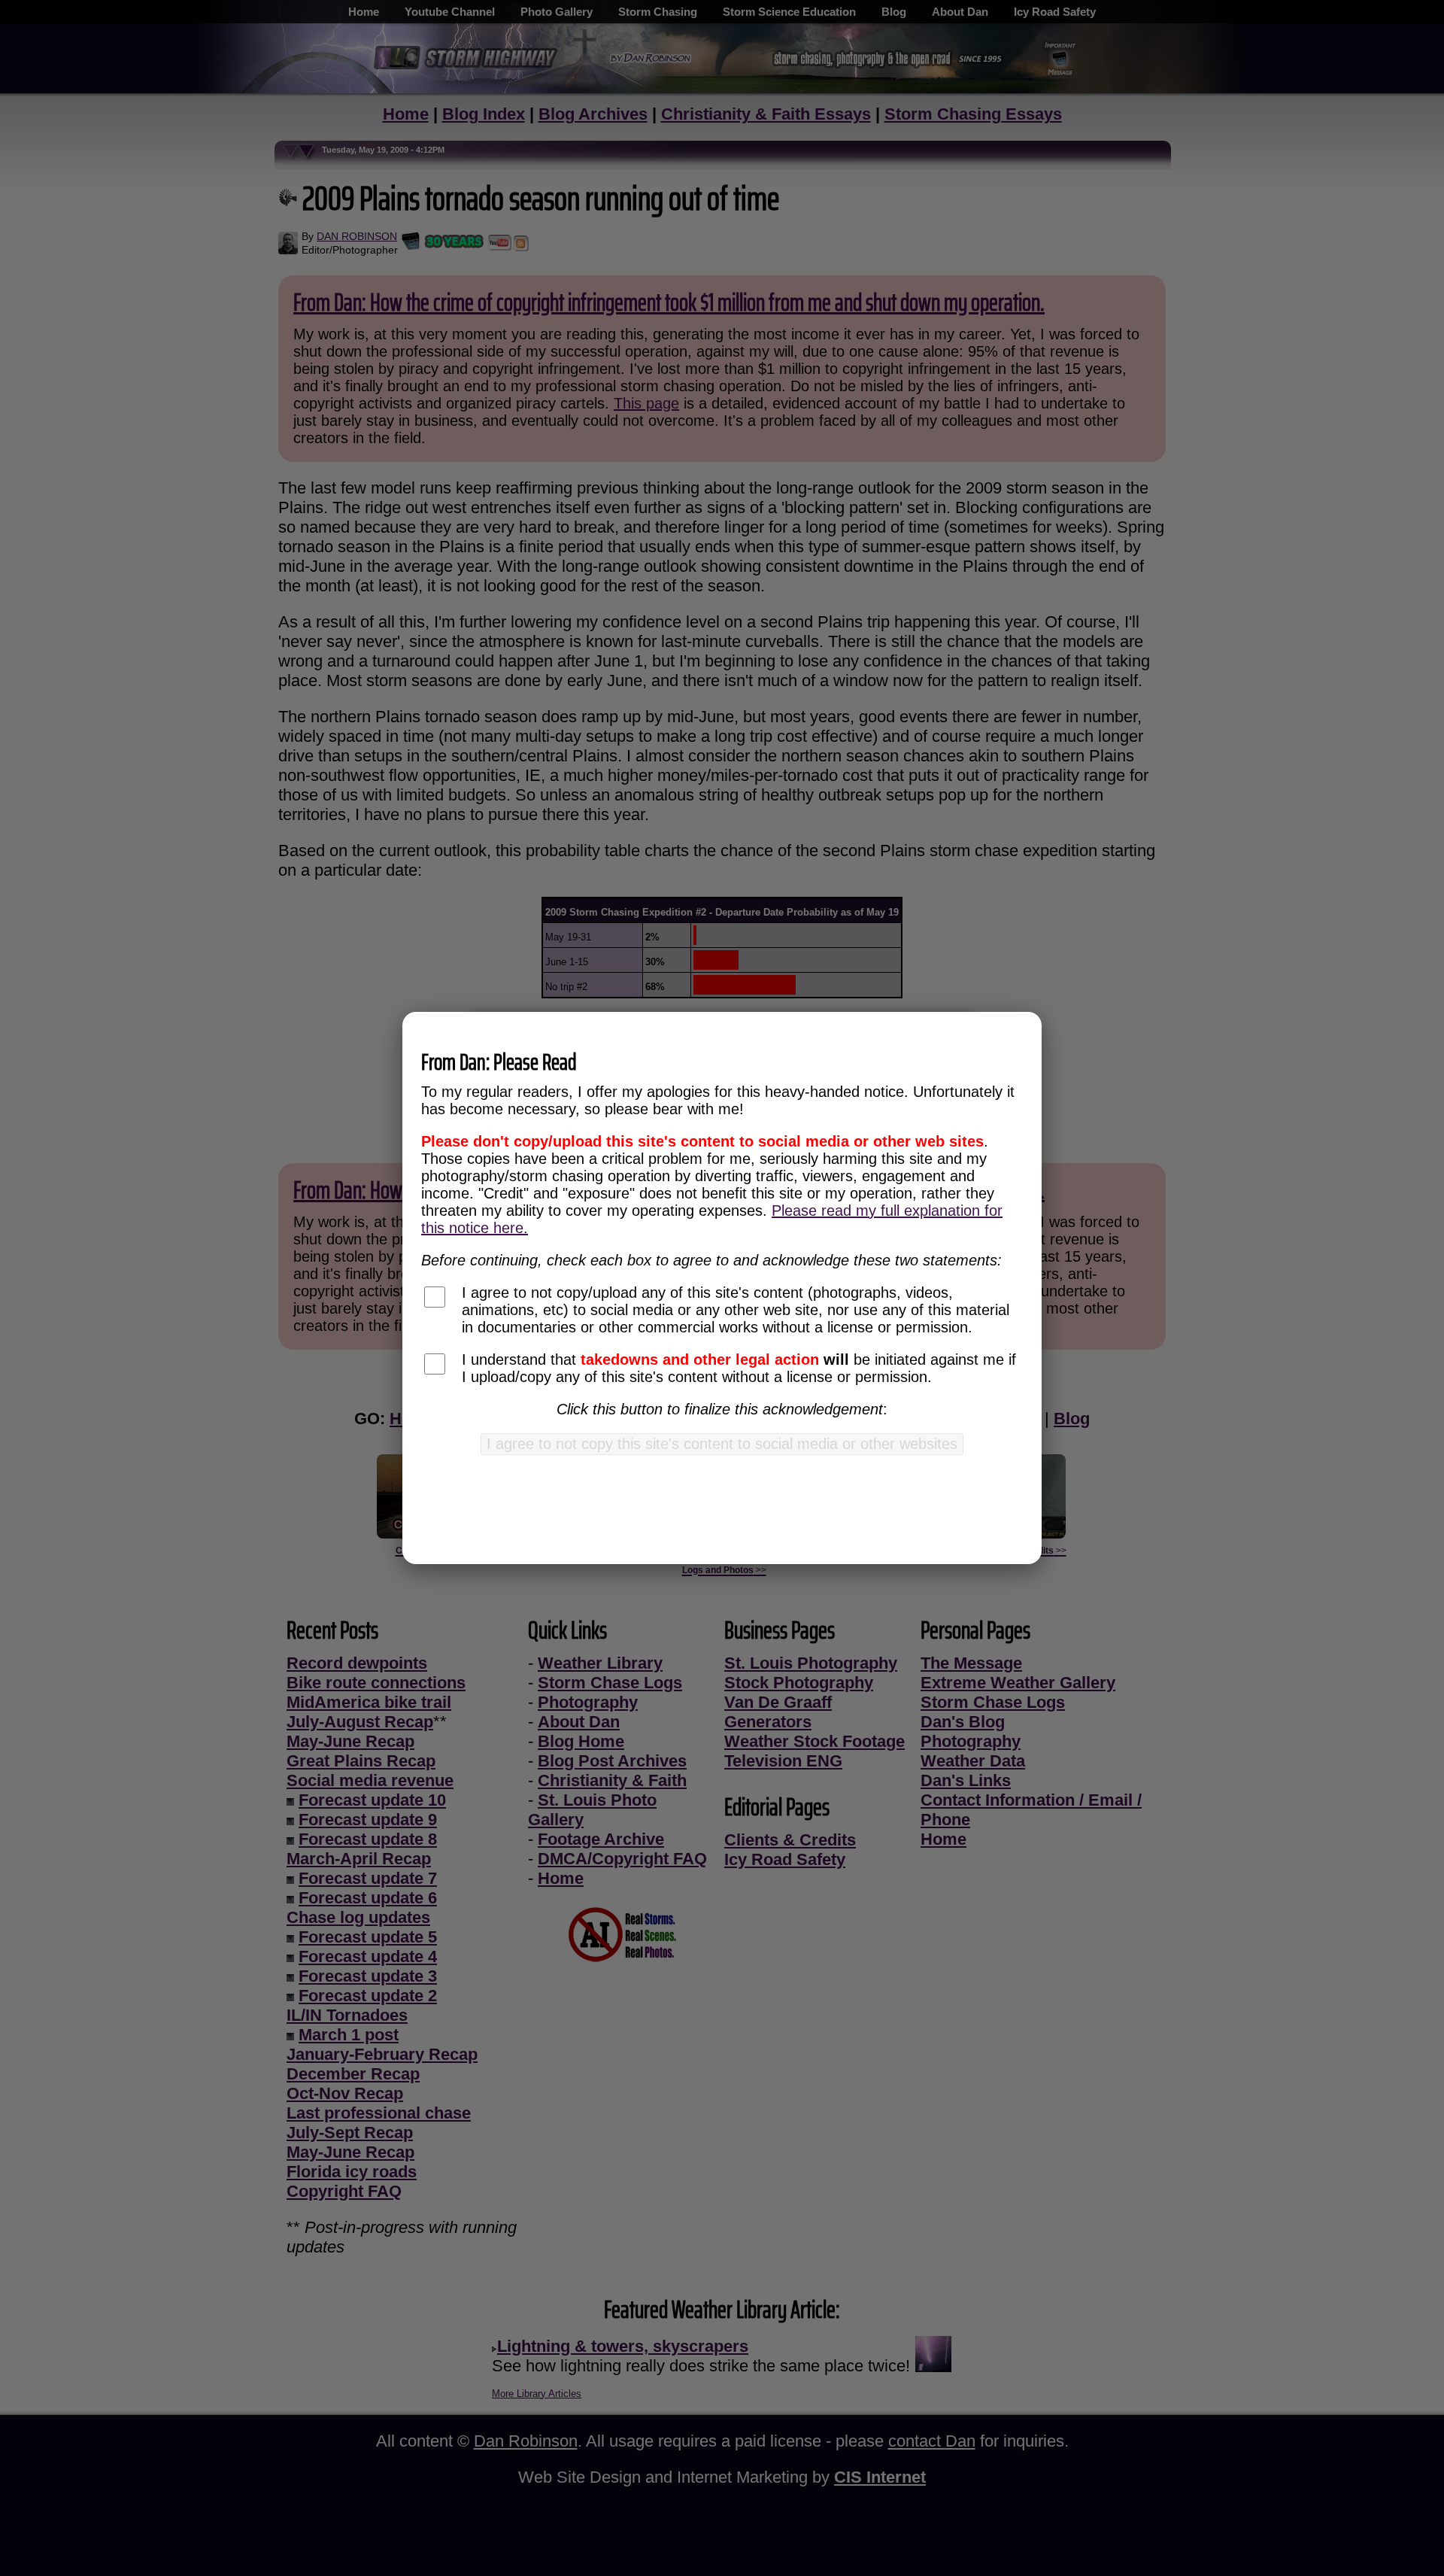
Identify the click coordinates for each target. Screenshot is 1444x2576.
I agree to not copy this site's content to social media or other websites (722, 1444)
